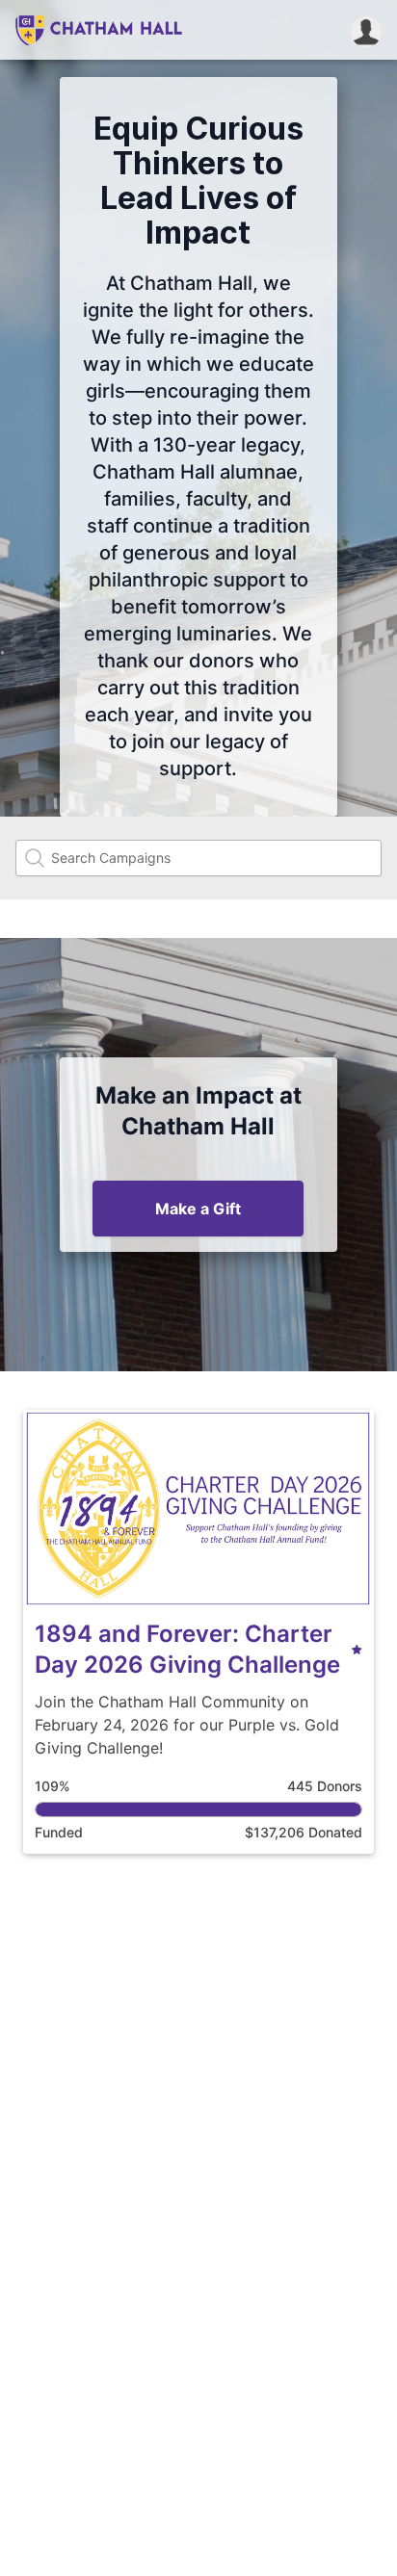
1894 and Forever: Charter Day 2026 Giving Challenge (187, 1649)
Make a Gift (198, 1209)
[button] (366, 30)
